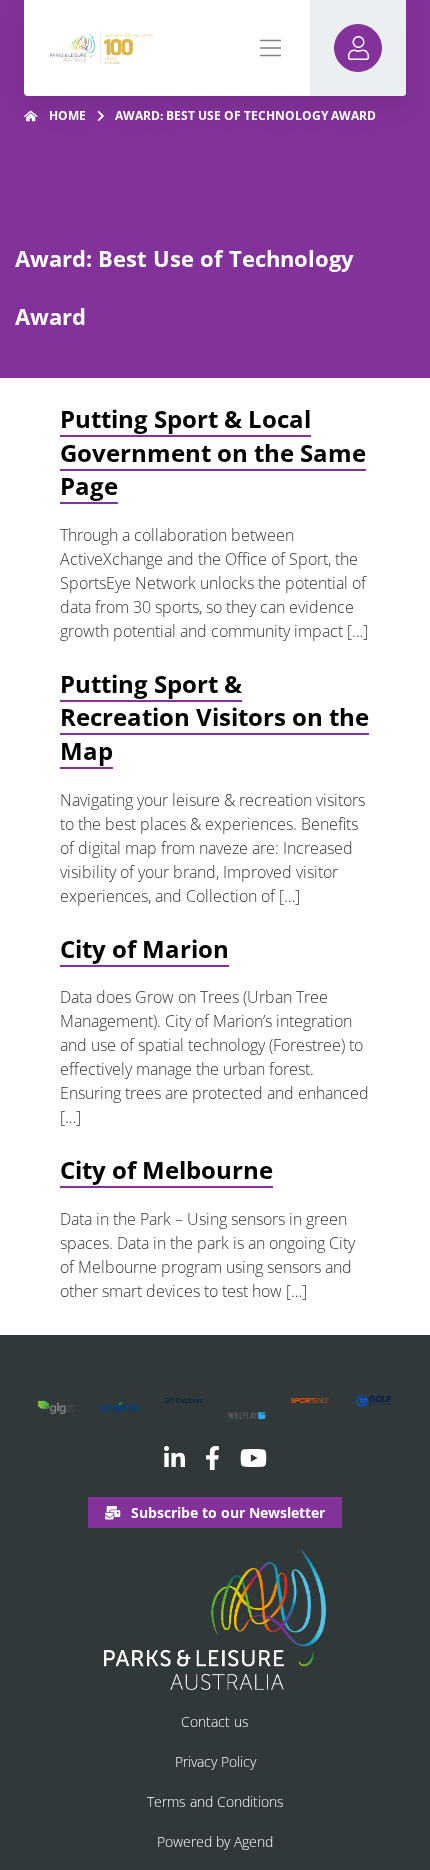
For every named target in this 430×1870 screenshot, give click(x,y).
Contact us (215, 1721)
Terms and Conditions (215, 1801)
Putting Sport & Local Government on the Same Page (213, 452)
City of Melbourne (166, 1169)
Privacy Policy (215, 1761)
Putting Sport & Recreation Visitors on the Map (214, 717)
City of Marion (144, 948)
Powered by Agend (215, 1841)
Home (67, 115)
